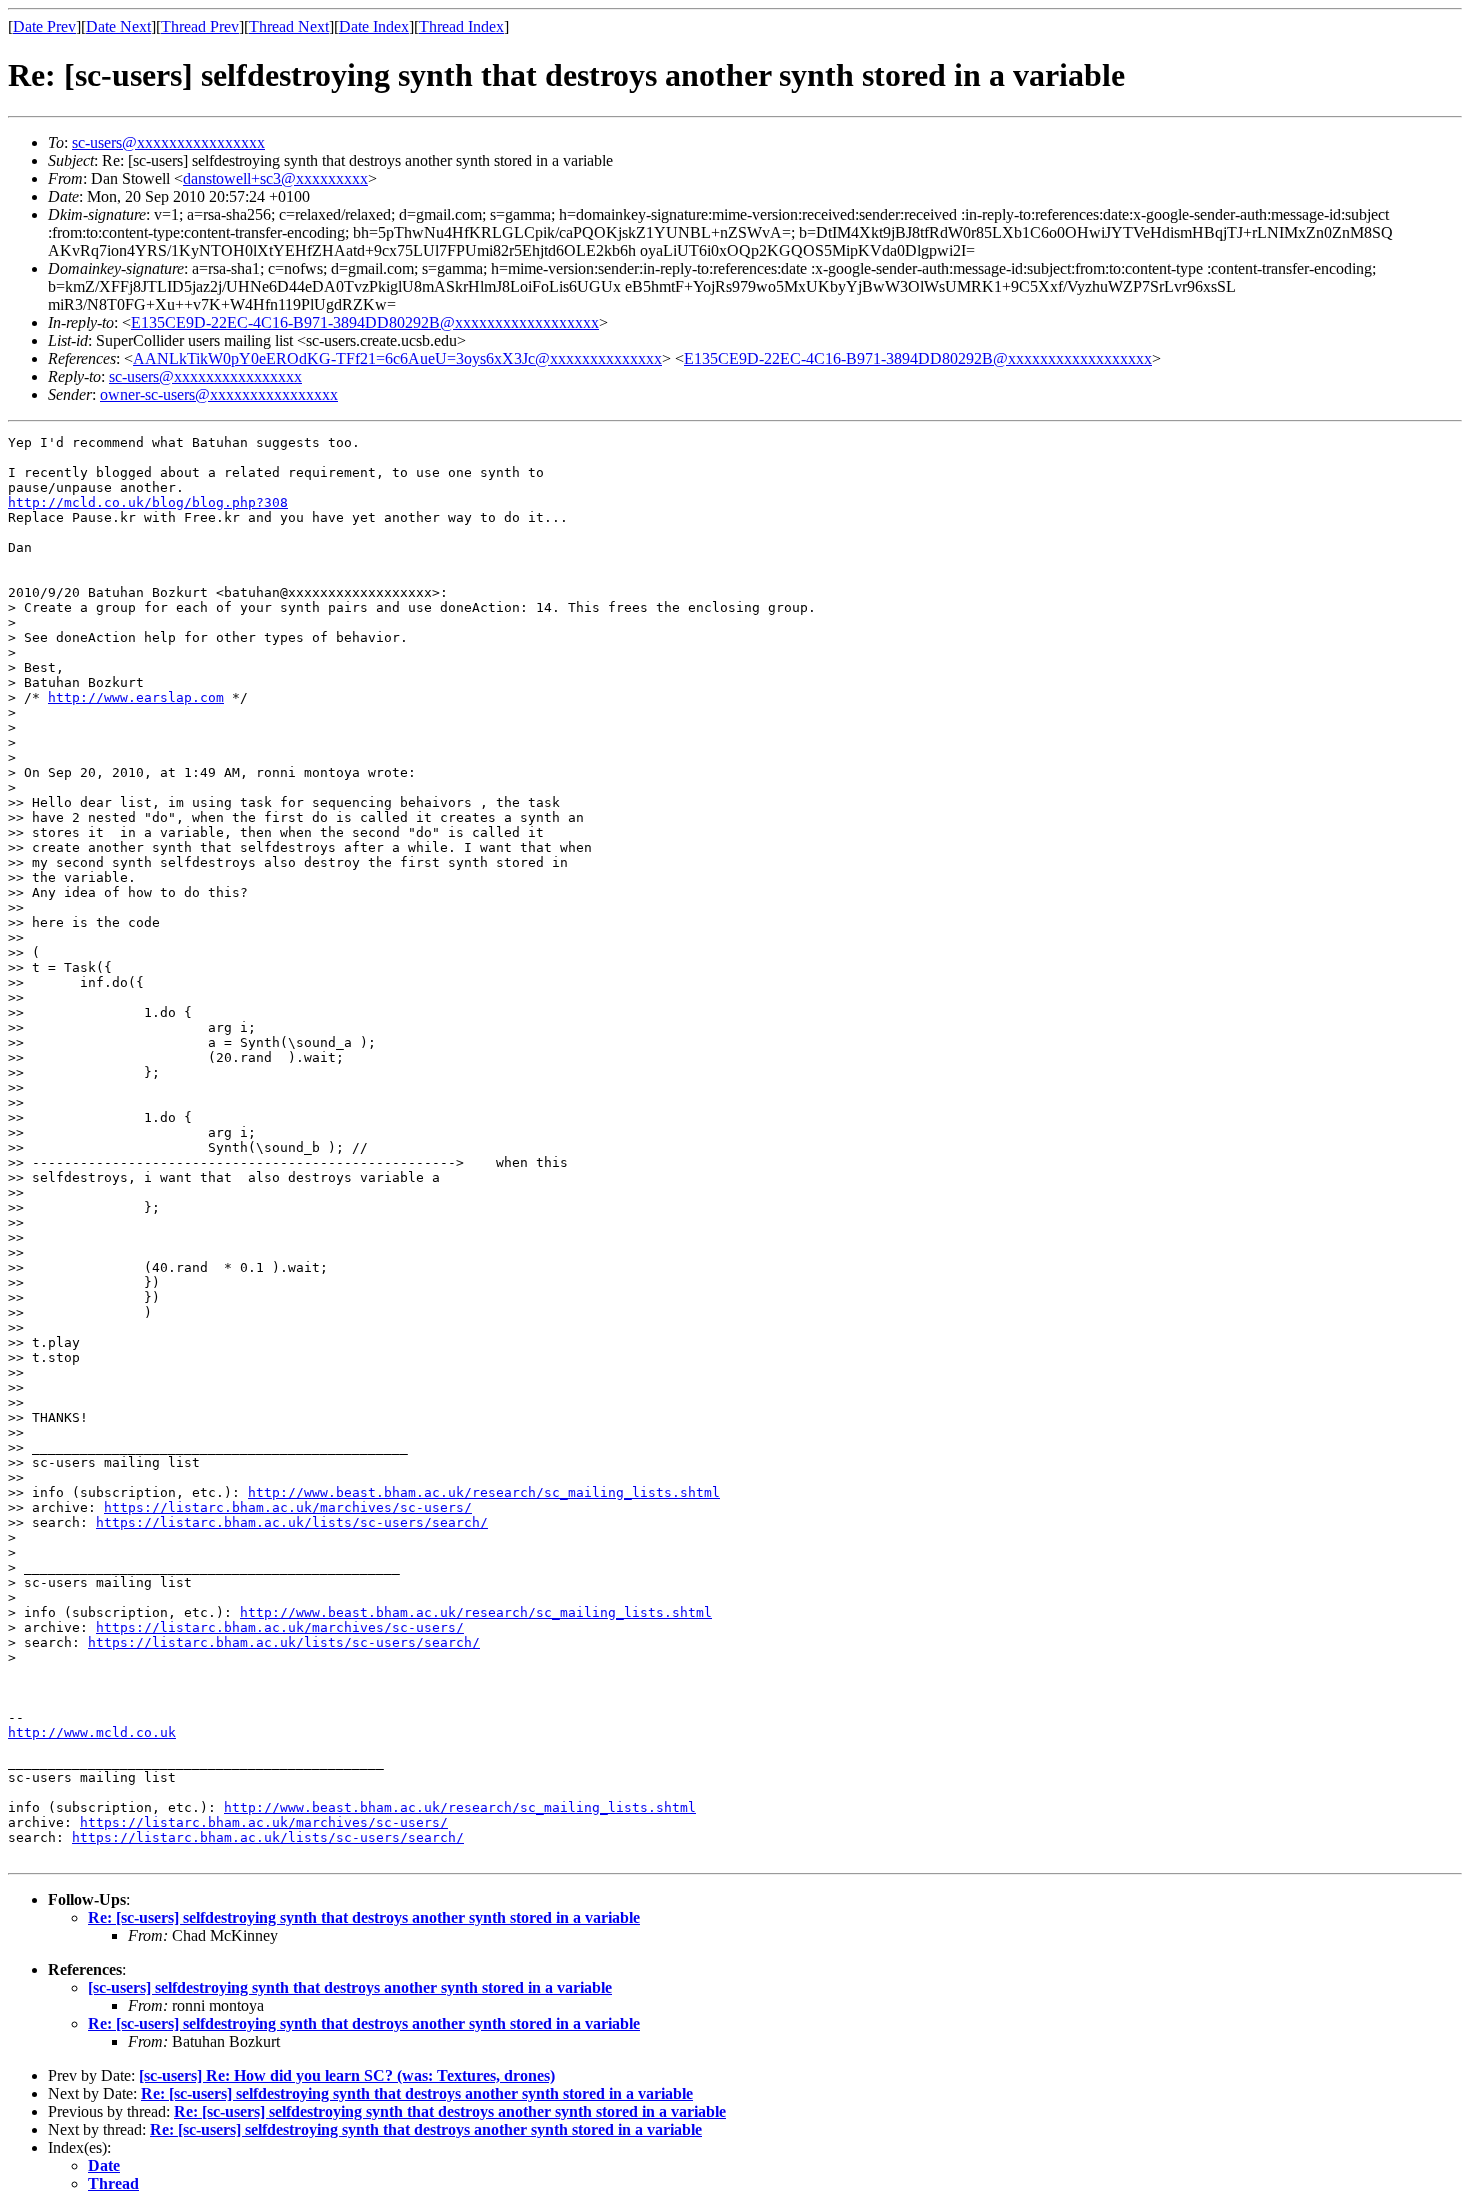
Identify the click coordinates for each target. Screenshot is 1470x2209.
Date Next (118, 26)
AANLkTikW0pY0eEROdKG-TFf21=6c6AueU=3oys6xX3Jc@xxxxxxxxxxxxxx (397, 358)
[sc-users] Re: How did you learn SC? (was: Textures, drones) (347, 2075)
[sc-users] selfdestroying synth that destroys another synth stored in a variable (350, 1987)
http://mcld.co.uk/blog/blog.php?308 (148, 502)
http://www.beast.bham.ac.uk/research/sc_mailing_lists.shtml (484, 1492)
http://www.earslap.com (136, 697)
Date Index (374, 26)
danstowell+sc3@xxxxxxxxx (275, 178)
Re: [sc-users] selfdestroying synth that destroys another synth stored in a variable (364, 1917)
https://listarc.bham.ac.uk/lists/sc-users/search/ (292, 1522)
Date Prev (44, 26)
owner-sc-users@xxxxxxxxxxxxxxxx (219, 394)
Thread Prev (200, 26)
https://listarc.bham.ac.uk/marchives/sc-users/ (288, 1507)
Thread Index (461, 26)
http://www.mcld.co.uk (92, 1732)
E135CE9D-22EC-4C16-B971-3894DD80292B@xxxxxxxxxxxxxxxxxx (365, 322)
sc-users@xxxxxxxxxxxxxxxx (168, 142)
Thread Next (289, 26)
